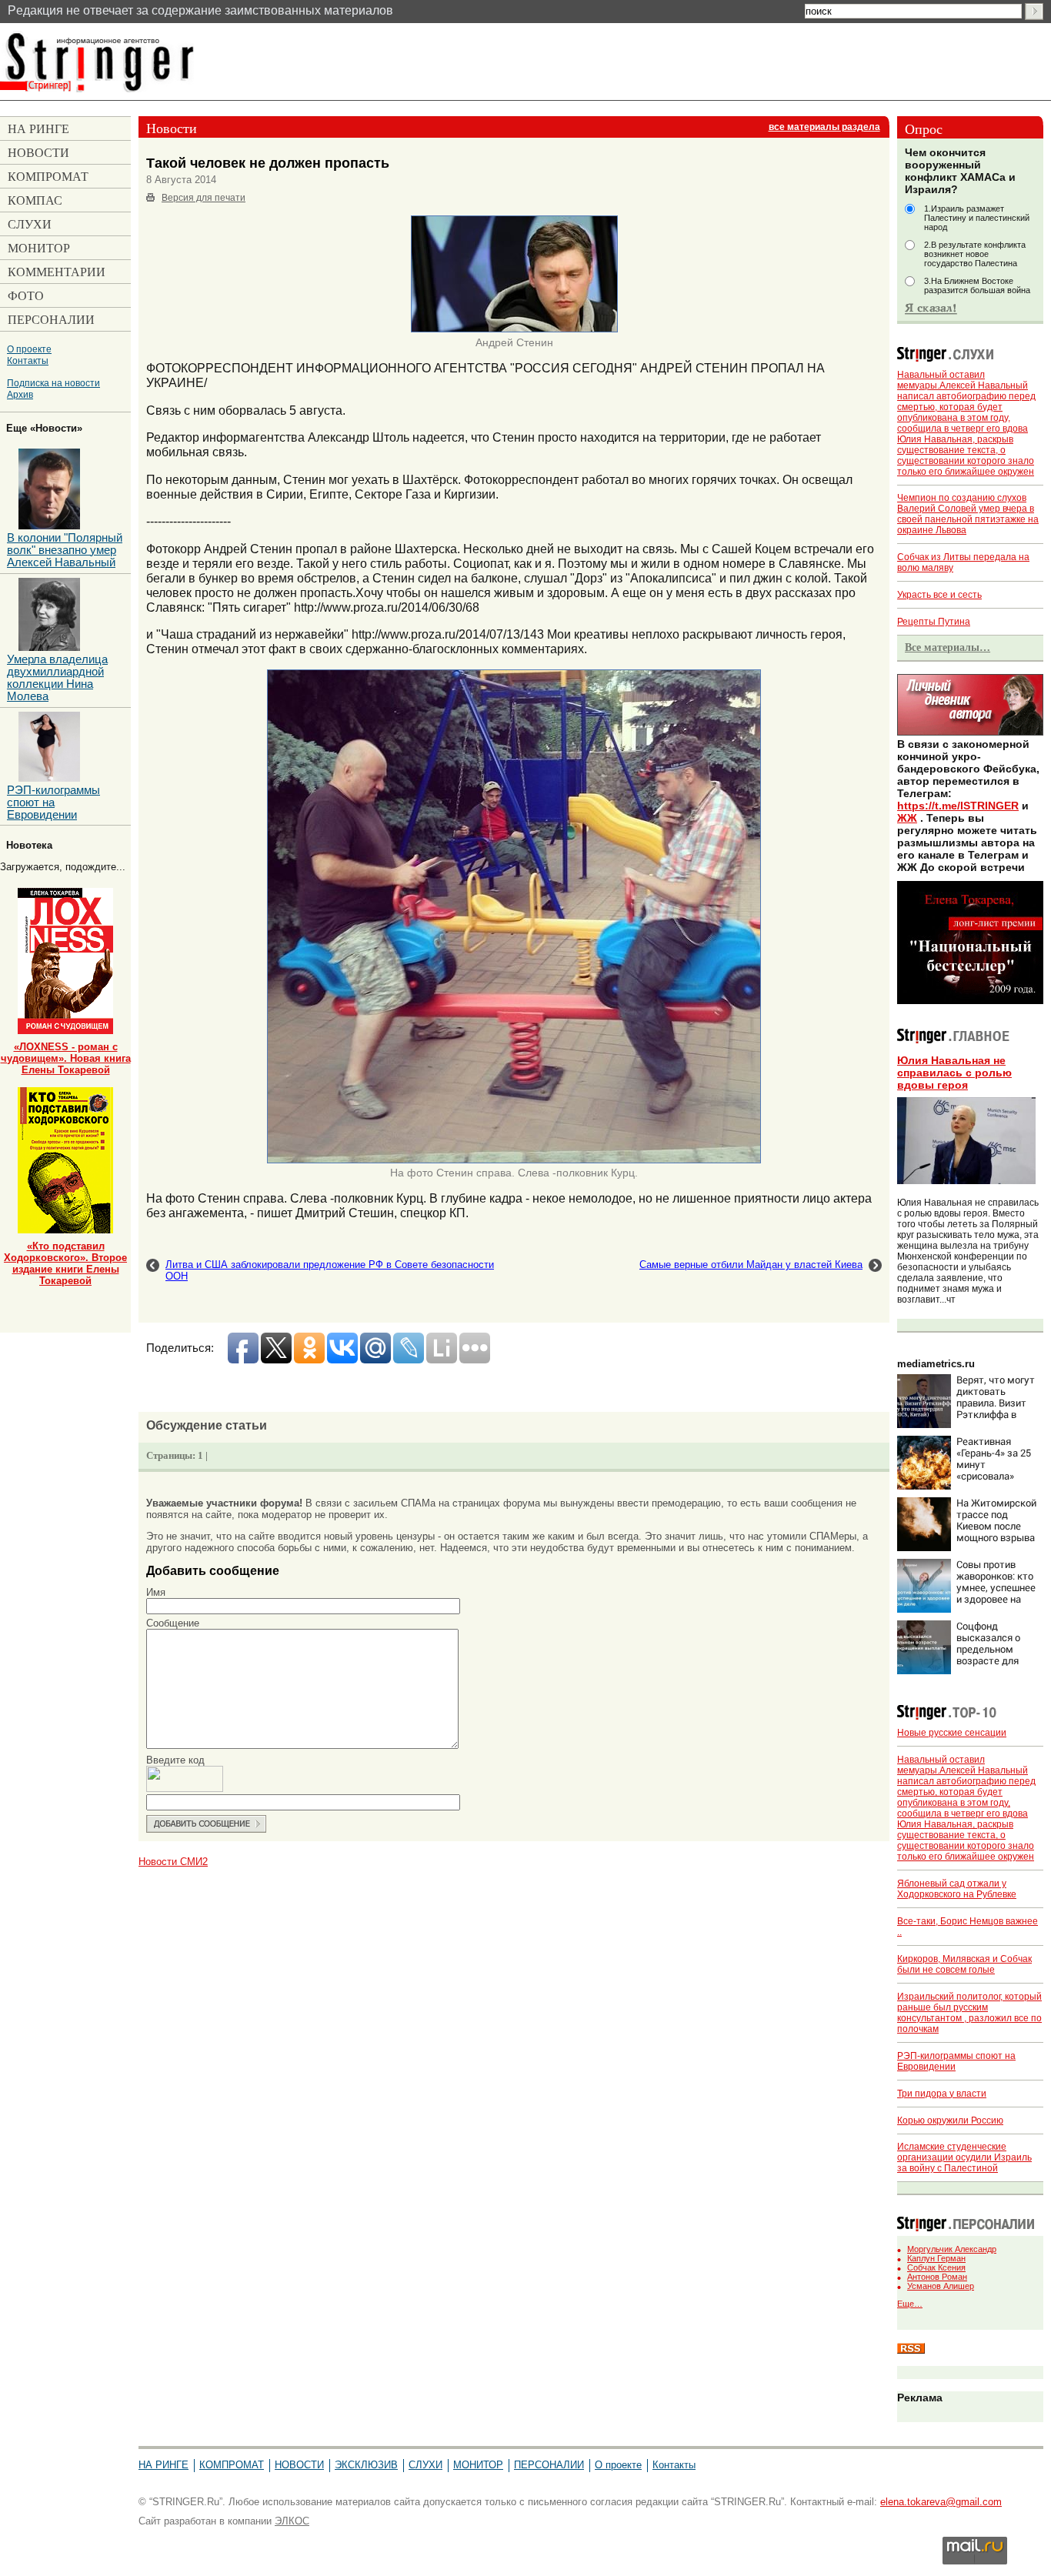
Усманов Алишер (941, 2286)
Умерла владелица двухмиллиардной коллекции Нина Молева (57, 678)
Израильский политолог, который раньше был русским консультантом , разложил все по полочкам (969, 2013)
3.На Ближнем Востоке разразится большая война (977, 285)
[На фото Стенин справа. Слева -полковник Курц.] (514, 1160)
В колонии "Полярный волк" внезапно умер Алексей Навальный (65, 550)
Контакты (28, 360)
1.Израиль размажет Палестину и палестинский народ (977, 218)
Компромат (232, 2465)
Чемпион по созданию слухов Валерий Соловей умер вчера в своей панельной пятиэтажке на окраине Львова (968, 514)
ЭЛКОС (292, 2521)
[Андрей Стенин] (514, 329)
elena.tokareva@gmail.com (941, 2502)
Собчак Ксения (936, 2267)
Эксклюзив (366, 2465)
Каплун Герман (936, 2258)
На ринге (163, 2465)
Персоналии (549, 2465)
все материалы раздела (824, 127)
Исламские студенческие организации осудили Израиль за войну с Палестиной (964, 2157)
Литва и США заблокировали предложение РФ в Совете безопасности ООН (330, 1270)
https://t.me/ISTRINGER (958, 806)
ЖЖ (907, 818)
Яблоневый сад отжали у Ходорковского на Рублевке (957, 1889)
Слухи (425, 2465)
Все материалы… (948, 647)
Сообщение (173, 1623)
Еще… (910, 2304)
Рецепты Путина (934, 622)
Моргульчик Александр (952, 2249)
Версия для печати (204, 198)
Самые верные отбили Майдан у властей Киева (751, 1265)
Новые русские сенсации (952, 1733)
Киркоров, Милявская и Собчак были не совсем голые (964, 1964)
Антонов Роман (937, 2277)
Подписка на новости (53, 383)
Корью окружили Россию (950, 2121)
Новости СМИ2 (173, 1862)
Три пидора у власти (942, 2094)
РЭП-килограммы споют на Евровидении (53, 802)
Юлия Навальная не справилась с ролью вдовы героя (954, 1073)
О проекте (29, 349)
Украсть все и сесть (939, 595)
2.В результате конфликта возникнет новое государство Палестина (975, 254)
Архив (20, 394)
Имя (156, 1592)
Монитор (478, 2465)
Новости (299, 2465)
